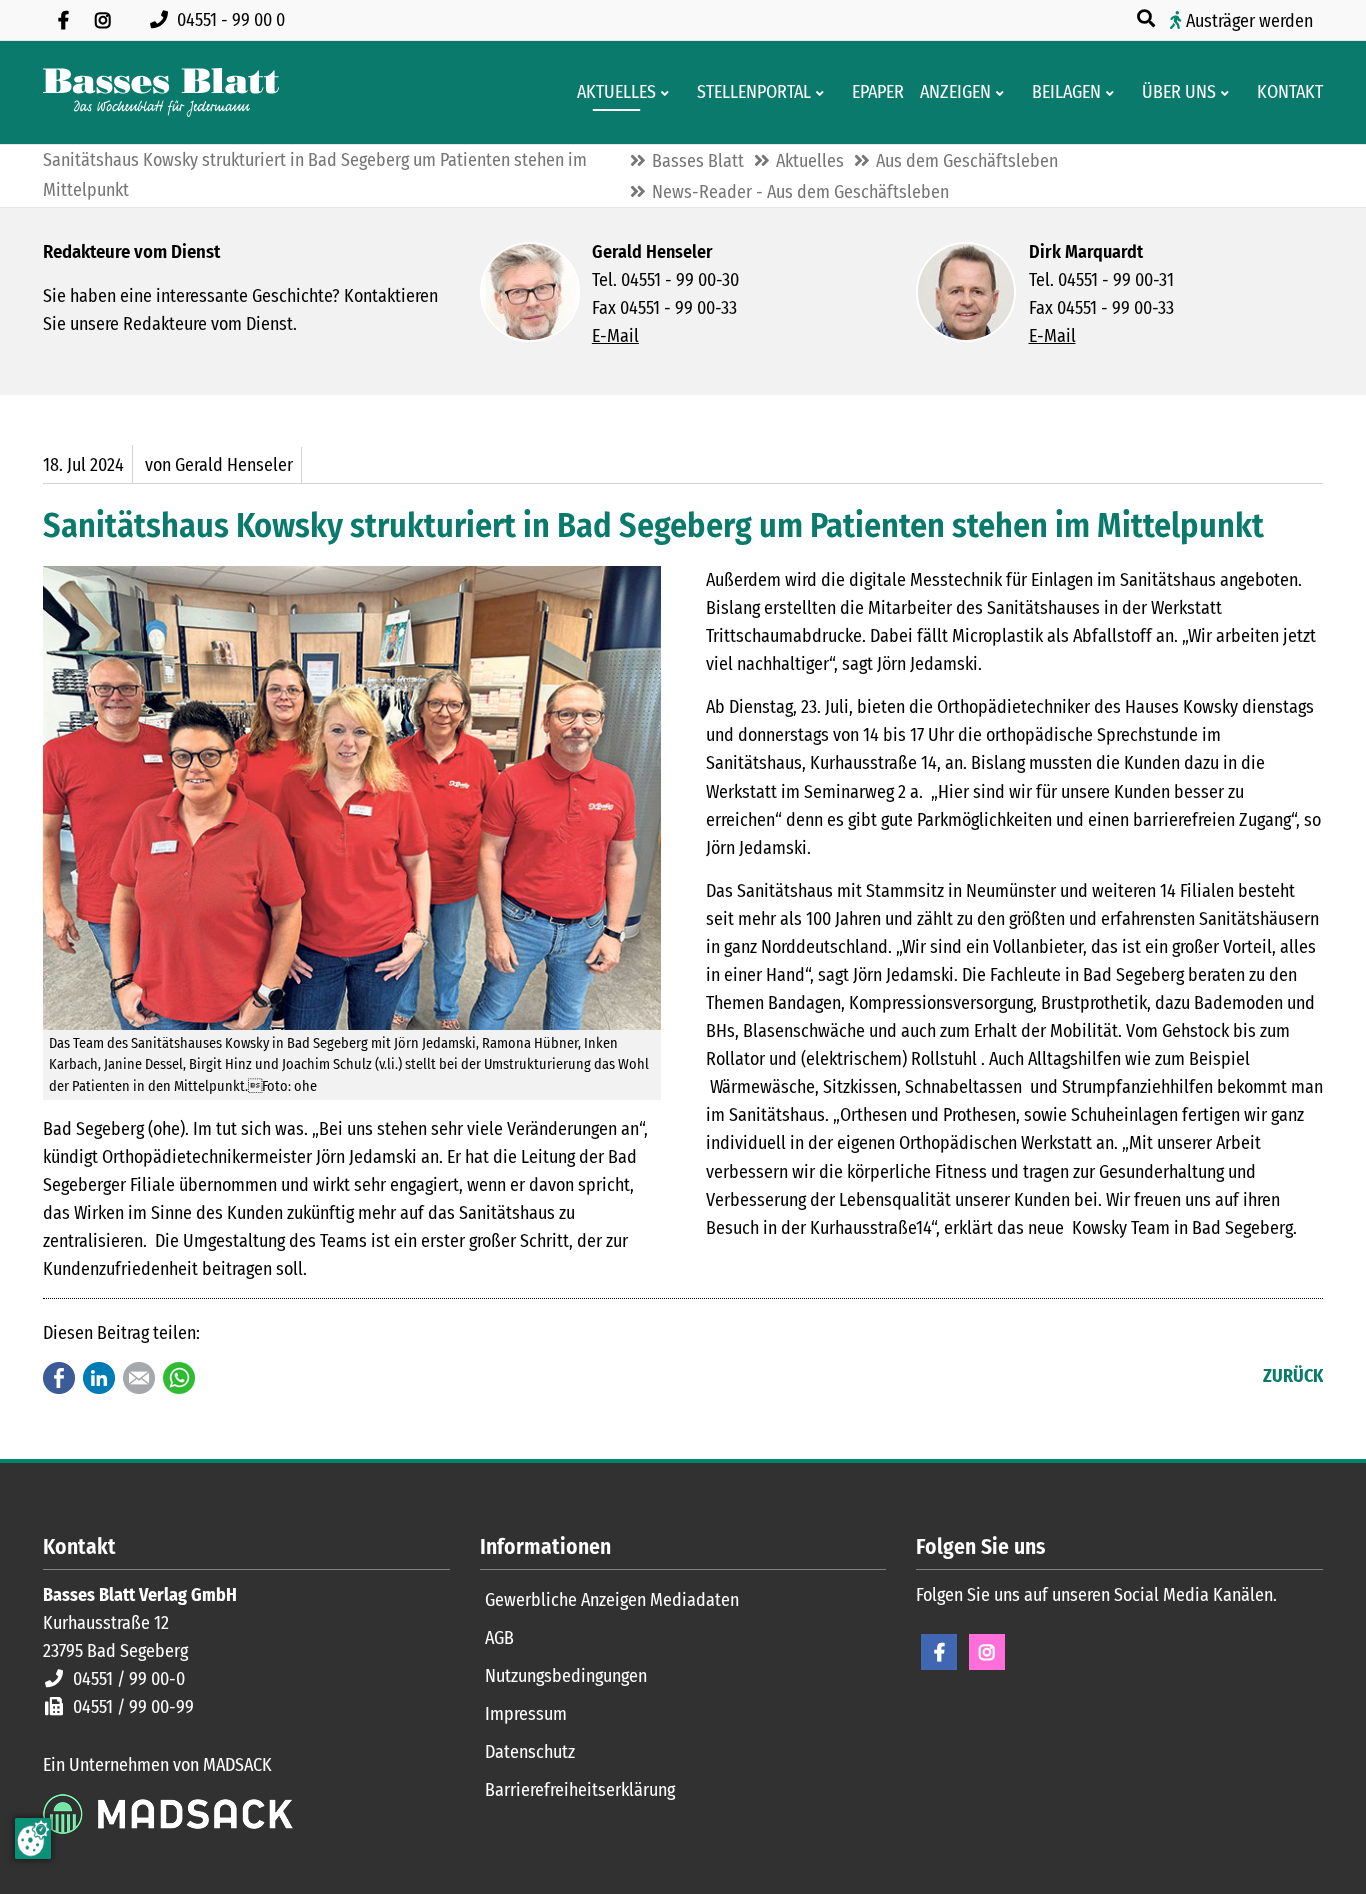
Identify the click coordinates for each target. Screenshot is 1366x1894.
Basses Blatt (698, 161)
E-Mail (615, 336)
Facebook (59, 1378)
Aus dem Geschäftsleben (967, 161)
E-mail (139, 1378)
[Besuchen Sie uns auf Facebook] (63, 20)
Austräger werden (1249, 21)
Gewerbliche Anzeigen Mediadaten (612, 1600)
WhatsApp (179, 1378)
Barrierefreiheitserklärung (580, 1790)
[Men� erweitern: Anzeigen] (1003, 93)
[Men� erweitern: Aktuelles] (668, 93)
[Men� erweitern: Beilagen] (1113, 93)
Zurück (1293, 1376)
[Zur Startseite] (161, 92)
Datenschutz (530, 1752)
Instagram (987, 1652)
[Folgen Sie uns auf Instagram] (103, 20)
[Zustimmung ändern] (33, 1838)
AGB (499, 1638)
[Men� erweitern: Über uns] (1228, 93)
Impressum (526, 1714)
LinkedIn (99, 1378)
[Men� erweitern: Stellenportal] (823, 93)
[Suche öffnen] (1148, 19)
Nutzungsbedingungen (566, 1676)
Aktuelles (810, 161)
